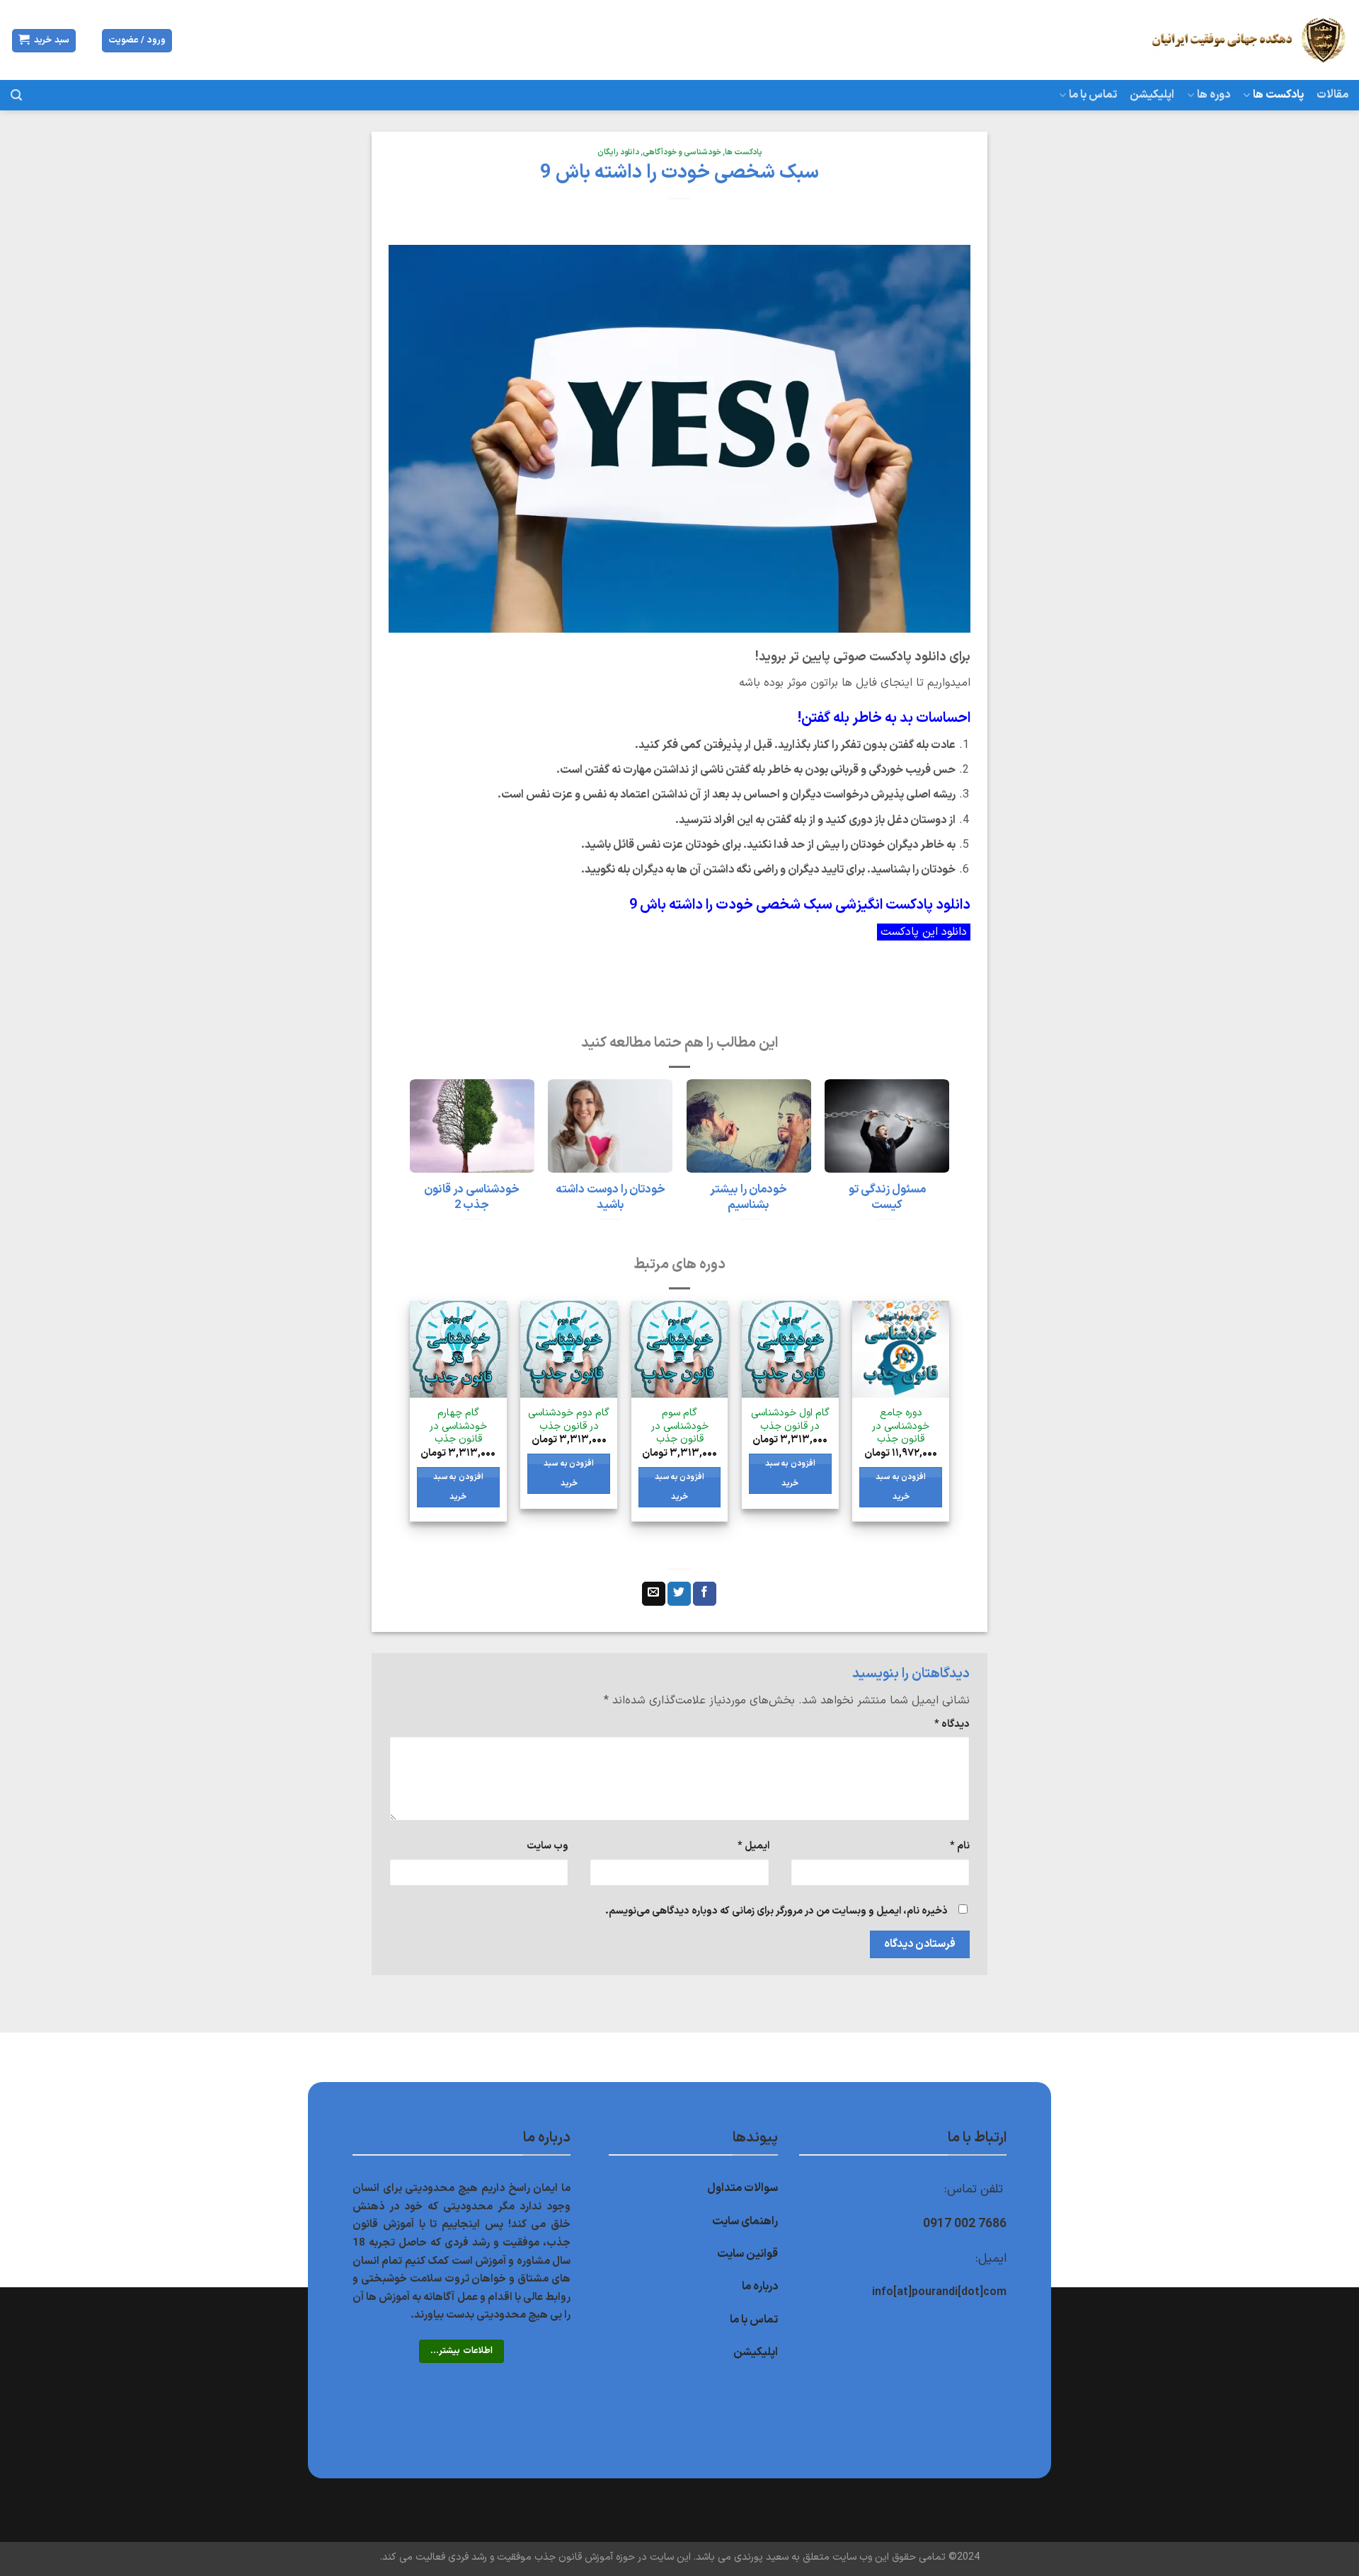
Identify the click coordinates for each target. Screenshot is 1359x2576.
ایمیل (753, 1846)
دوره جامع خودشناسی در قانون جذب (901, 1427)
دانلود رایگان (618, 153)
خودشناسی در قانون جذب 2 (472, 1197)
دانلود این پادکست (924, 932)
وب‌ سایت (547, 1846)
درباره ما (760, 2287)
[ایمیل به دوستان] (654, 1594)
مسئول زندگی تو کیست (887, 1197)
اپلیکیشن (1152, 95)
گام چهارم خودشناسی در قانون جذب (458, 1427)
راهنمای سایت (745, 2221)
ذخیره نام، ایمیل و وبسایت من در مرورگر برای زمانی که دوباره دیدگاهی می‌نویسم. (776, 1911)
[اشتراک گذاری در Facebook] (705, 1594)
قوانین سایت (747, 2254)
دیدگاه (952, 1724)
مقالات (1332, 95)
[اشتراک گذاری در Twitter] (679, 1594)
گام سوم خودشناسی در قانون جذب (680, 1427)
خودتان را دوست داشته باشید (610, 1197)
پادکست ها (1278, 95)
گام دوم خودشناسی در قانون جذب (569, 1420)
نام (960, 1846)
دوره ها (1214, 95)
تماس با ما (1093, 95)
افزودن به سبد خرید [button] (901, 1487)
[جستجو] (16, 95)
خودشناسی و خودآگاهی (682, 153)
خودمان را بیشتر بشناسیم (749, 1197)
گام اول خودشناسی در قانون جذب (790, 1420)
